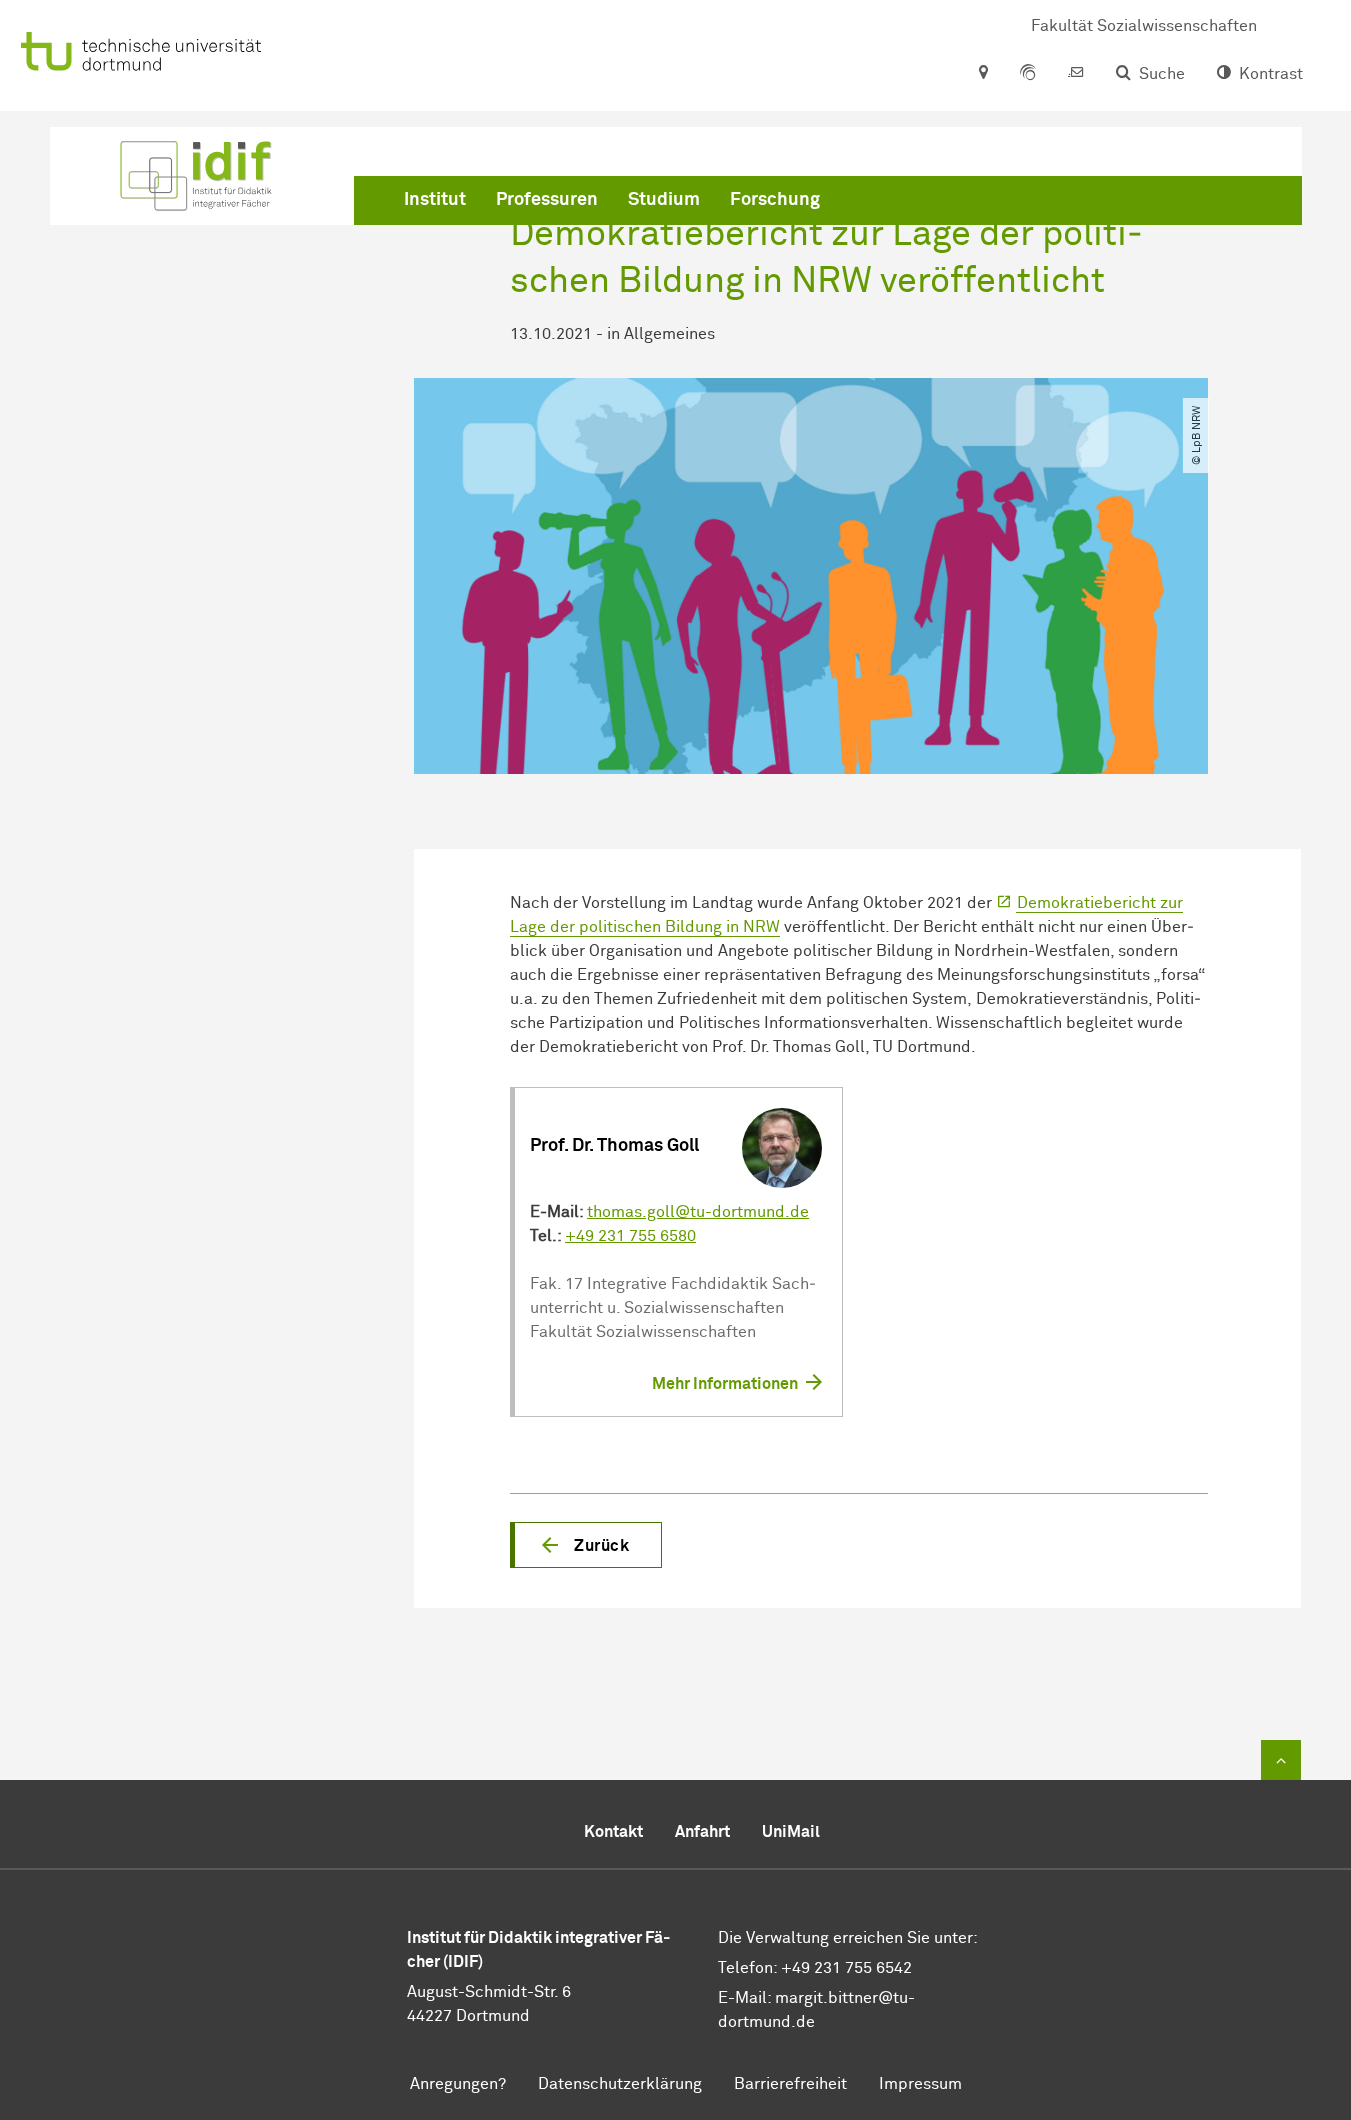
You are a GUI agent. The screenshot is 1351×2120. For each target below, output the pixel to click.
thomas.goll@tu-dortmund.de (698, 1212)
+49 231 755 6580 (630, 1236)
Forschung (775, 200)
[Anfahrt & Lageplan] (982, 74)
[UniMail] (1076, 74)
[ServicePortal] (1028, 74)
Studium (664, 200)
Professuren (547, 200)
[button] (586, 1545)
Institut (435, 200)
